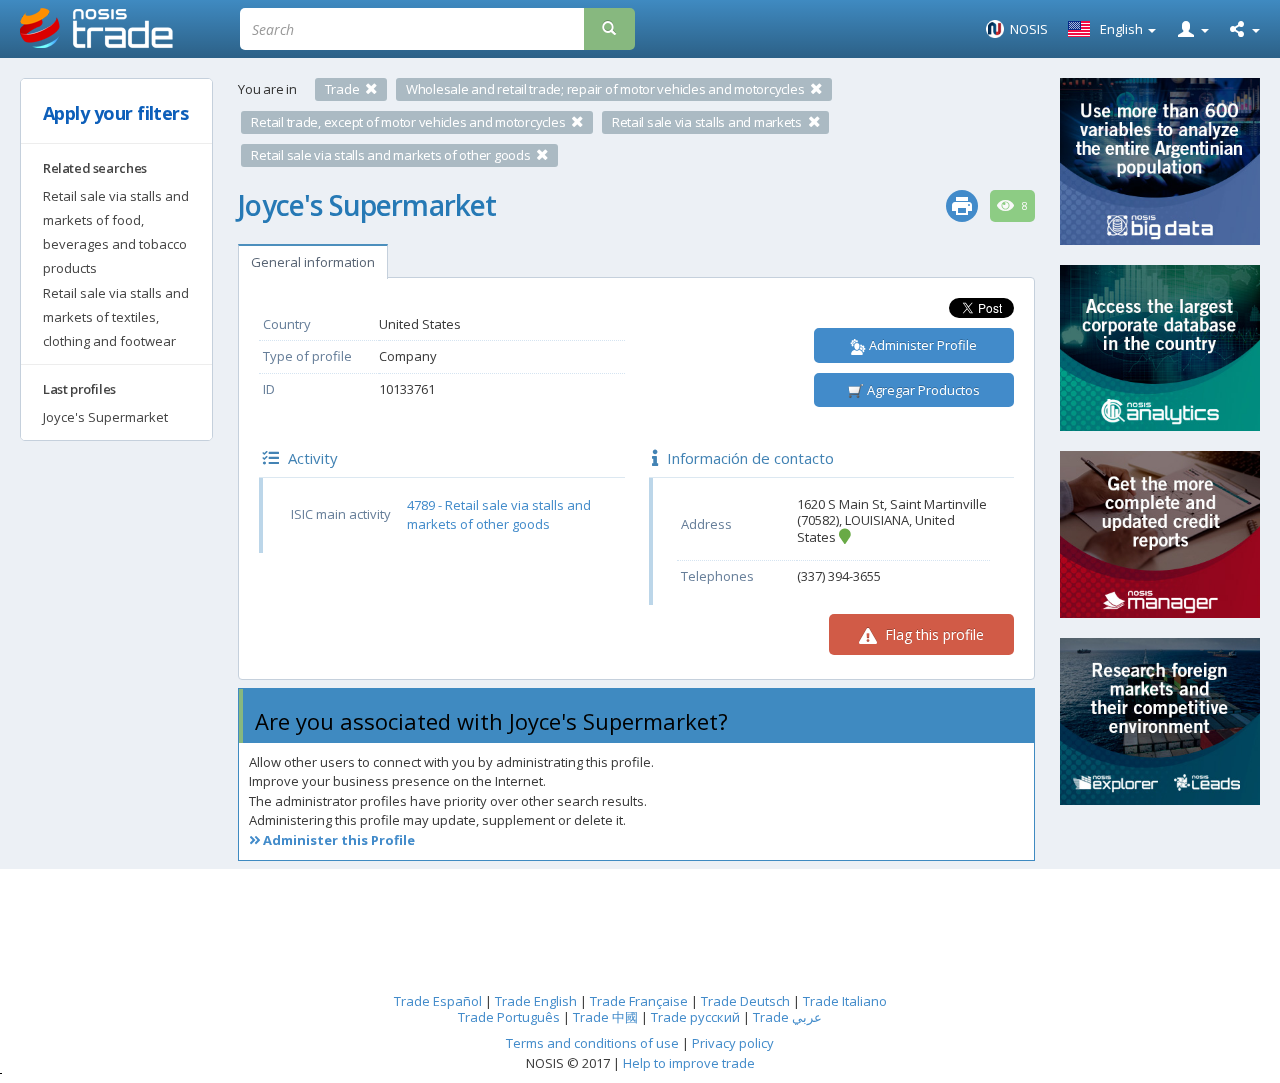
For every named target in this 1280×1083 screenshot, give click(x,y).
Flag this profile (932, 634)
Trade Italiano (845, 1001)
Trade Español (438, 1001)
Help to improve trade (689, 1063)
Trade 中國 (605, 1017)
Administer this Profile (337, 840)
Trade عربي (787, 1017)
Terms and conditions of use (592, 1043)
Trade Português (509, 1017)
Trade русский (695, 1017)
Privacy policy (733, 1043)
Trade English (536, 1001)
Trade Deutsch (745, 1001)
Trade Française (639, 1001)
